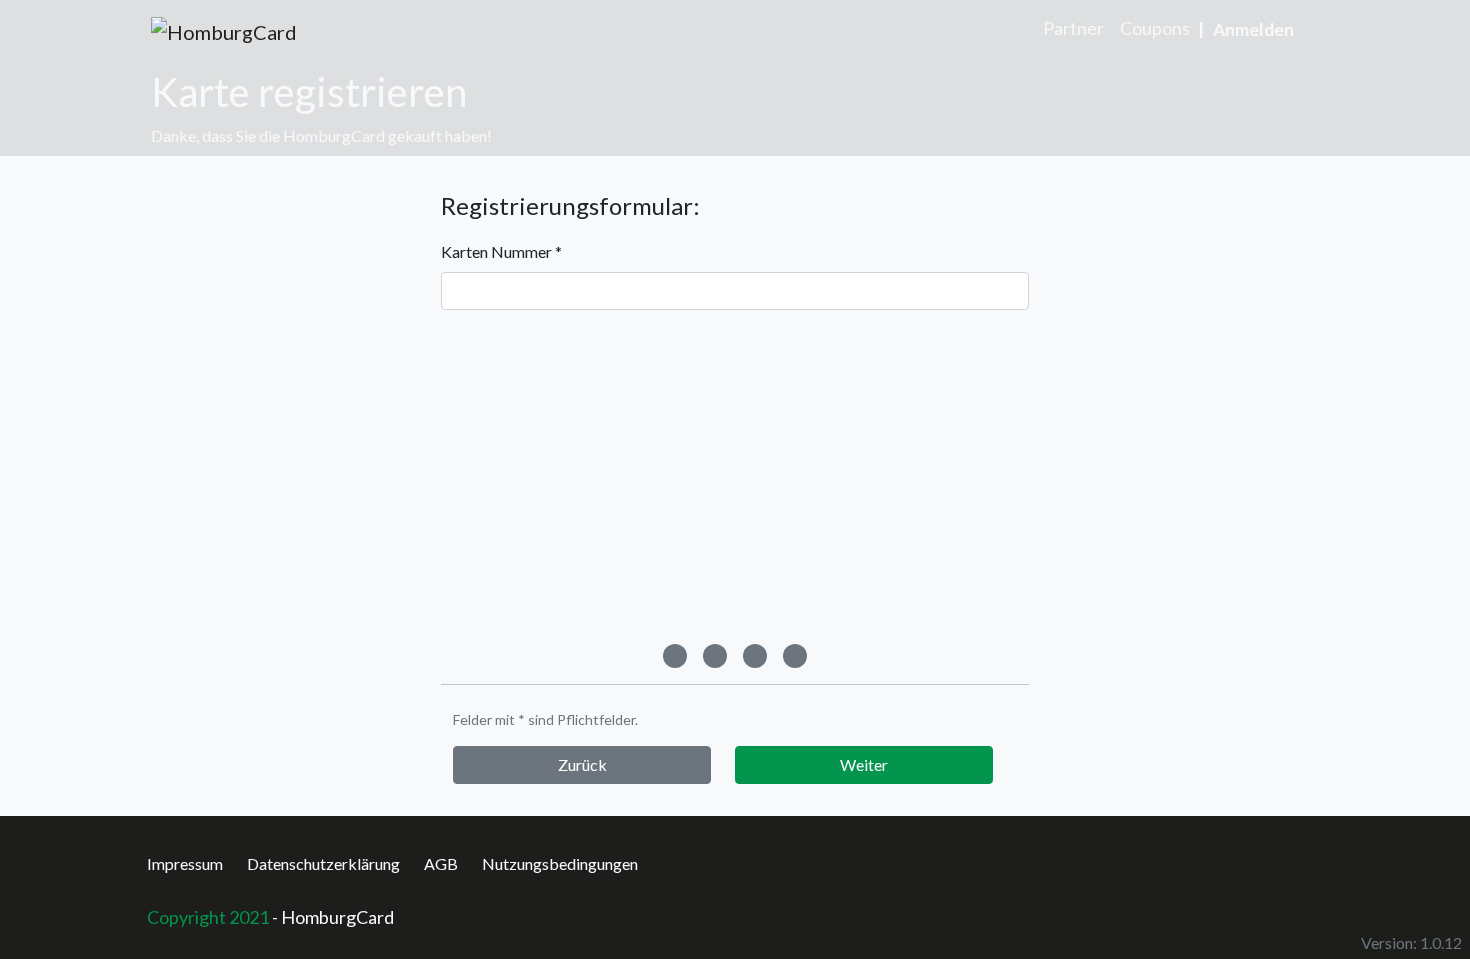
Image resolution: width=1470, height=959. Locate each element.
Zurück (582, 764)
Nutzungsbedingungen (560, 863)
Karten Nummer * (501, 251)
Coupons (1155, 28)
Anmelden (1253, 29)
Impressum (185, 863)
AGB (441, 863)
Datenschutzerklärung (323, 863)
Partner (1073, 28)
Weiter (864, 764)
